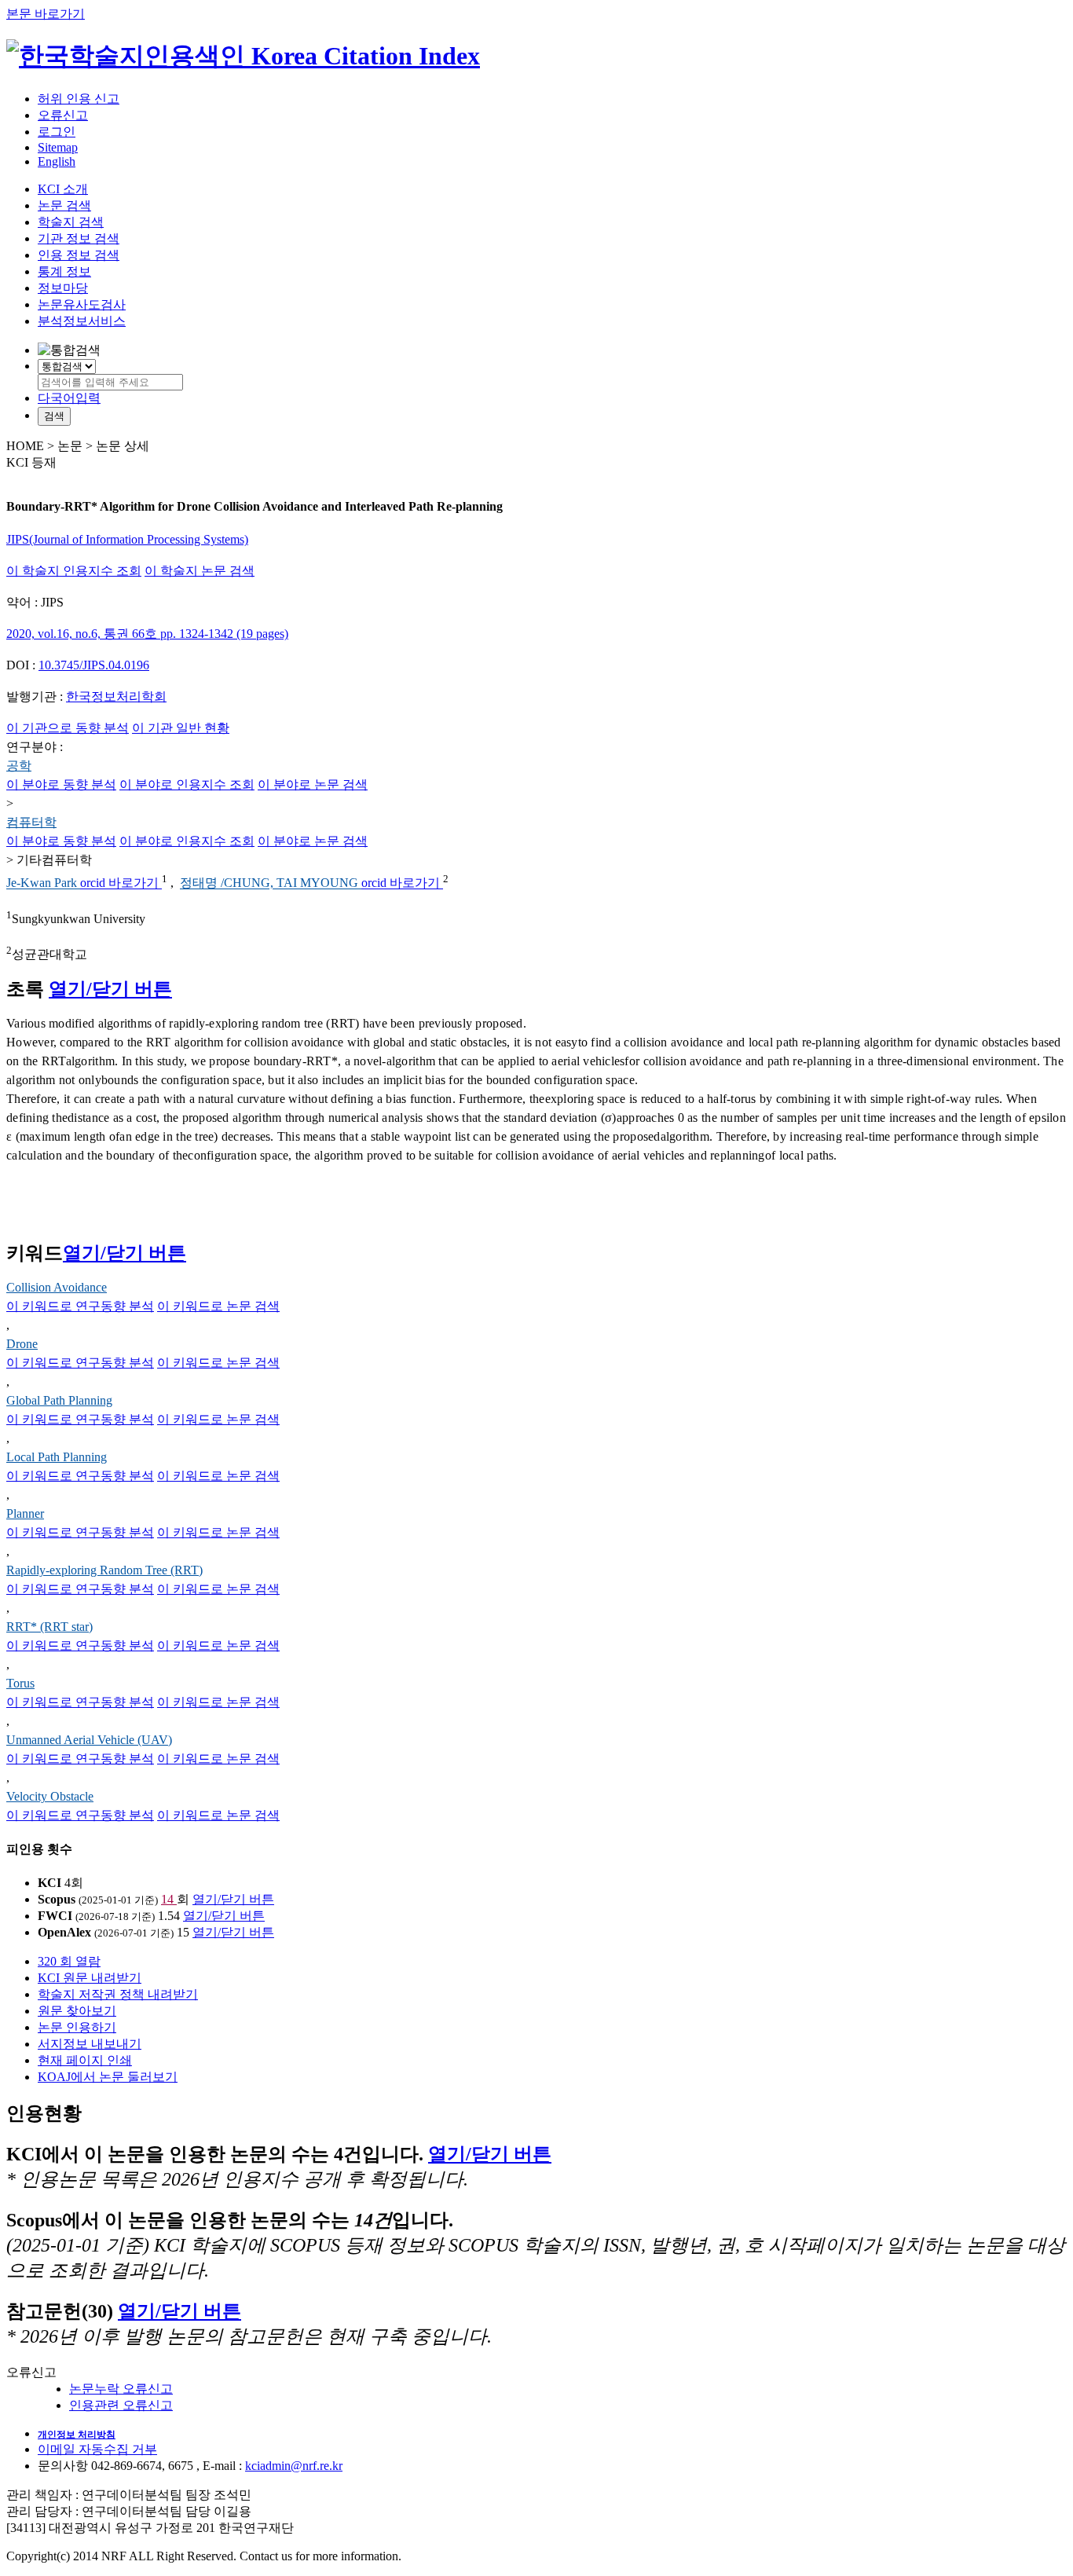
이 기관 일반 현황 (181, 728)
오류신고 (63, 115)
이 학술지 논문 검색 (200, 571)
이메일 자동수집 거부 (97, 2449)
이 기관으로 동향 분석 (68, 728)
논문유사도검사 (82, 304)
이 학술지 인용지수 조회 (74, 571)
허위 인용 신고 (79, 99)
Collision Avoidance (57, 1287)
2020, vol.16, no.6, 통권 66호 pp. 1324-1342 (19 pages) (147, 634)
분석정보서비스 (82, 321)
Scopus (57, 1899)
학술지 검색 (71, 222)
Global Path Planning (59, 1400)
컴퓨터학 (31, 822)
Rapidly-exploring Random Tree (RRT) (104, 1570)
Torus (20, 1683)
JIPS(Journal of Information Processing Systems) (127, 539)
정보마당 (63, 288)
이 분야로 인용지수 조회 (187, 784)
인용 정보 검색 (79, 255)
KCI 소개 (63, 189)
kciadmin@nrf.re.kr (294, 2466)
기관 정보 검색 (79, 238)
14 (169, 1899)
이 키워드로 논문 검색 (218, 1306)
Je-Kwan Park (43, 883)
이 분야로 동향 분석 (61, 784)
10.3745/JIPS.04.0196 (94, 665)
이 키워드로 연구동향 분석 (80, 1306)
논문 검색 (64, 205)
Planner (25, 1513)
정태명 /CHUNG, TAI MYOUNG (271, 883)
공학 (19, 766)
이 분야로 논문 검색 (313, 784)
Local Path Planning (57, 1457)
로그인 (57, 132)
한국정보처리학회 (116, 696)
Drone (22, 1344)
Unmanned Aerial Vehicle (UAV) (89, 1740)
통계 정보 (64, 271)
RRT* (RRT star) (49, 1627)
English (57, 161)
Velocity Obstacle (50, 1796)
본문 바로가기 (46, 14)
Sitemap (58, 147)
